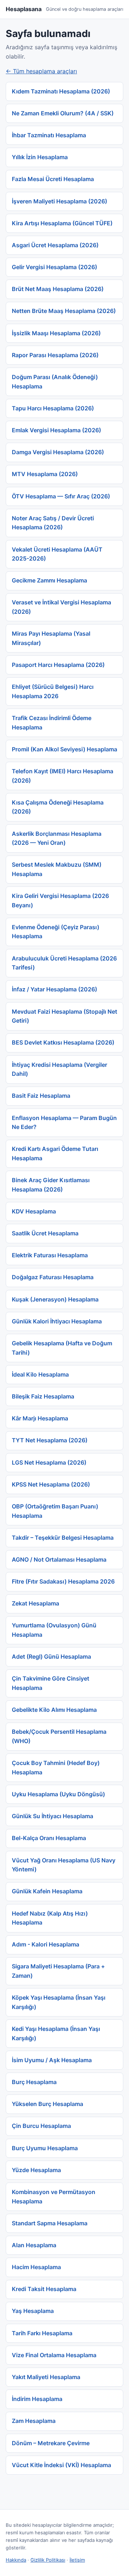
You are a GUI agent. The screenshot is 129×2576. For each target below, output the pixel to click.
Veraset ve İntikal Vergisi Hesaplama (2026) (61, 607)
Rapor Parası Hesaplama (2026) (55, 355)
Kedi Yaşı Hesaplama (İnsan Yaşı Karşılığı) (56, 2033)
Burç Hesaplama (34, 2082)
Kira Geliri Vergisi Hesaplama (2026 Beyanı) (60, 900)
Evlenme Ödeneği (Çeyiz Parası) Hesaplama (56, 932)
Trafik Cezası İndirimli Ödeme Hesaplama (52, 723)
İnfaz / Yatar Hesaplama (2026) (54, 989)
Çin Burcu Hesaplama (41, 2126)
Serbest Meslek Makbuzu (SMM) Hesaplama (57, 869)
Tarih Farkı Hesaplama (42, 2333)
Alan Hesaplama (34, 2245)
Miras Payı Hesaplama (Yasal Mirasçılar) (51, 638)
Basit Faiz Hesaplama (41, 1096)
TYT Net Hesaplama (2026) (50, 1440)
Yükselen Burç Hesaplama (47, 2104)
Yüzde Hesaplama (36, 2170)
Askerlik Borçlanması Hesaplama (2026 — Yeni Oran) (57, 838)
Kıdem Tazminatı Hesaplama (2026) (61, 91)
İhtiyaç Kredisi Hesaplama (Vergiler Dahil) (59, 1069)
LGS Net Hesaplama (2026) (49, 1462)
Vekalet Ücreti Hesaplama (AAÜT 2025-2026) (57, 554)
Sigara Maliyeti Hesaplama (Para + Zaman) (58, 1971)
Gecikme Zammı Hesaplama (49, 580)
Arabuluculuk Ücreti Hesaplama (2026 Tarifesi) (64, 963)
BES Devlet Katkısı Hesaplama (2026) (63, 1042)
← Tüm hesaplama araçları (41, 71)
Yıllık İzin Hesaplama (40, 157)
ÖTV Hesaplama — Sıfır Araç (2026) (61, 496)
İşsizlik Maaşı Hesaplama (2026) (56, 333)
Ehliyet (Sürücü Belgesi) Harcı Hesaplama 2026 (53, 691)
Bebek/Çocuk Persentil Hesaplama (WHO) (59, 1736)
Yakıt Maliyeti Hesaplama (46, 2377)
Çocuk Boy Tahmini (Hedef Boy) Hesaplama (56, 1768)
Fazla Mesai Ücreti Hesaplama (53, 179)
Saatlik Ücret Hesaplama (45, 1233)
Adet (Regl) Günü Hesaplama (51, 1656)
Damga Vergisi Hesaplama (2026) (58, 452)
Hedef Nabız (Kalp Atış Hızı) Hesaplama (50, 1918)
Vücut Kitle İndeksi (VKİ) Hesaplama (61, 2465)
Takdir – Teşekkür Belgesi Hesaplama (63, 1538)
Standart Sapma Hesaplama (50, 2223)
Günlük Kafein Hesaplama (47, 1891)
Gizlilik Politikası (48, 2560)
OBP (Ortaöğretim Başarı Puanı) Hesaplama (55, 1511)
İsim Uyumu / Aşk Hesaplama (52, 2060)
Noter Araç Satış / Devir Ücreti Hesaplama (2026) (53, 523)
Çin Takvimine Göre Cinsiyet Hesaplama (51, 1683)
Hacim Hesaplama (36, 2267)
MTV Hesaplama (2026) (45, 474)
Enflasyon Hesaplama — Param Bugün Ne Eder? (64, 1123)
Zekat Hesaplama (35, 1603)
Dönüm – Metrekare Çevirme (51, 2443)
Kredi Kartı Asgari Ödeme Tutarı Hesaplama (55, 1153)
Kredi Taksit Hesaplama (44, 2289)
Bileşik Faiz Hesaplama (43, 1396)
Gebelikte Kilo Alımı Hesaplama (54, 1710)
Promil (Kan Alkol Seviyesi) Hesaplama (64, 749)
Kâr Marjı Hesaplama (40, 1418)
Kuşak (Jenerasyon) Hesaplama (55, 1299)
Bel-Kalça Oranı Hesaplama (49, 1838)
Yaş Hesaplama (33, 2311)
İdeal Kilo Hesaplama (40, 1374)
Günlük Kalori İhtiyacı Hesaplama (57, 1321)
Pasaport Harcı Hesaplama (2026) (58, 665)
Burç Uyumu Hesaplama (45, 2148)
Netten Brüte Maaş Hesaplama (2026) (64, 311)
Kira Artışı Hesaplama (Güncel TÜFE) (62, 223)
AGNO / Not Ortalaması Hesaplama (59, 1559)
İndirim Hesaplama (37, 2399)
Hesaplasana (24, 9)
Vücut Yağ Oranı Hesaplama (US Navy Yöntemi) (64, 1865)
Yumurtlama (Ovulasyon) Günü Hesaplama (54, 1630)
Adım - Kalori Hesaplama (46, 1944)
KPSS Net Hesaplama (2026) (51, 1484)
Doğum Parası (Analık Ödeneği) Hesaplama (55, 382)
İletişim (77, 2560)
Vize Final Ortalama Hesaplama (54, 2355)
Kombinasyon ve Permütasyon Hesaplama (54, 2197)
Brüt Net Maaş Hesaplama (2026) (58, 289)
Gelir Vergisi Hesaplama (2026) (54, 267)
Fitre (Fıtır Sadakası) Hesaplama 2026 (63, 1581)
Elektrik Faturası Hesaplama (50, 1255)
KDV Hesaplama (34, 1211)
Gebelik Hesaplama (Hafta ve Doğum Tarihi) (62, 1348)
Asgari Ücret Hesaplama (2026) (55, 245)
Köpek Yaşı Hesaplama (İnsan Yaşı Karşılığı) (59, 2002)
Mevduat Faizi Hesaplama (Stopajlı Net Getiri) (64, 1016)
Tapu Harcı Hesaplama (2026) (53, 408)
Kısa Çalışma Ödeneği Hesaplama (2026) (58, 807)
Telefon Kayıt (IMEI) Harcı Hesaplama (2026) (63, 776)
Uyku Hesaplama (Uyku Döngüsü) (58, 1794)
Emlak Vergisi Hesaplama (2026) (56, 430)
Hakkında (16, 2560)
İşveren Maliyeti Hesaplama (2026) (59, 201)
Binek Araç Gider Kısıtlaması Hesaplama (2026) (51, 1185)
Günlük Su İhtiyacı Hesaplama (52, 1816)
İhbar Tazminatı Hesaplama (49, 135)
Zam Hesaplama (34, 2421)
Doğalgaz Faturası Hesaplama (53, 1277)
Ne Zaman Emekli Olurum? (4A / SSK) (63, 113)
